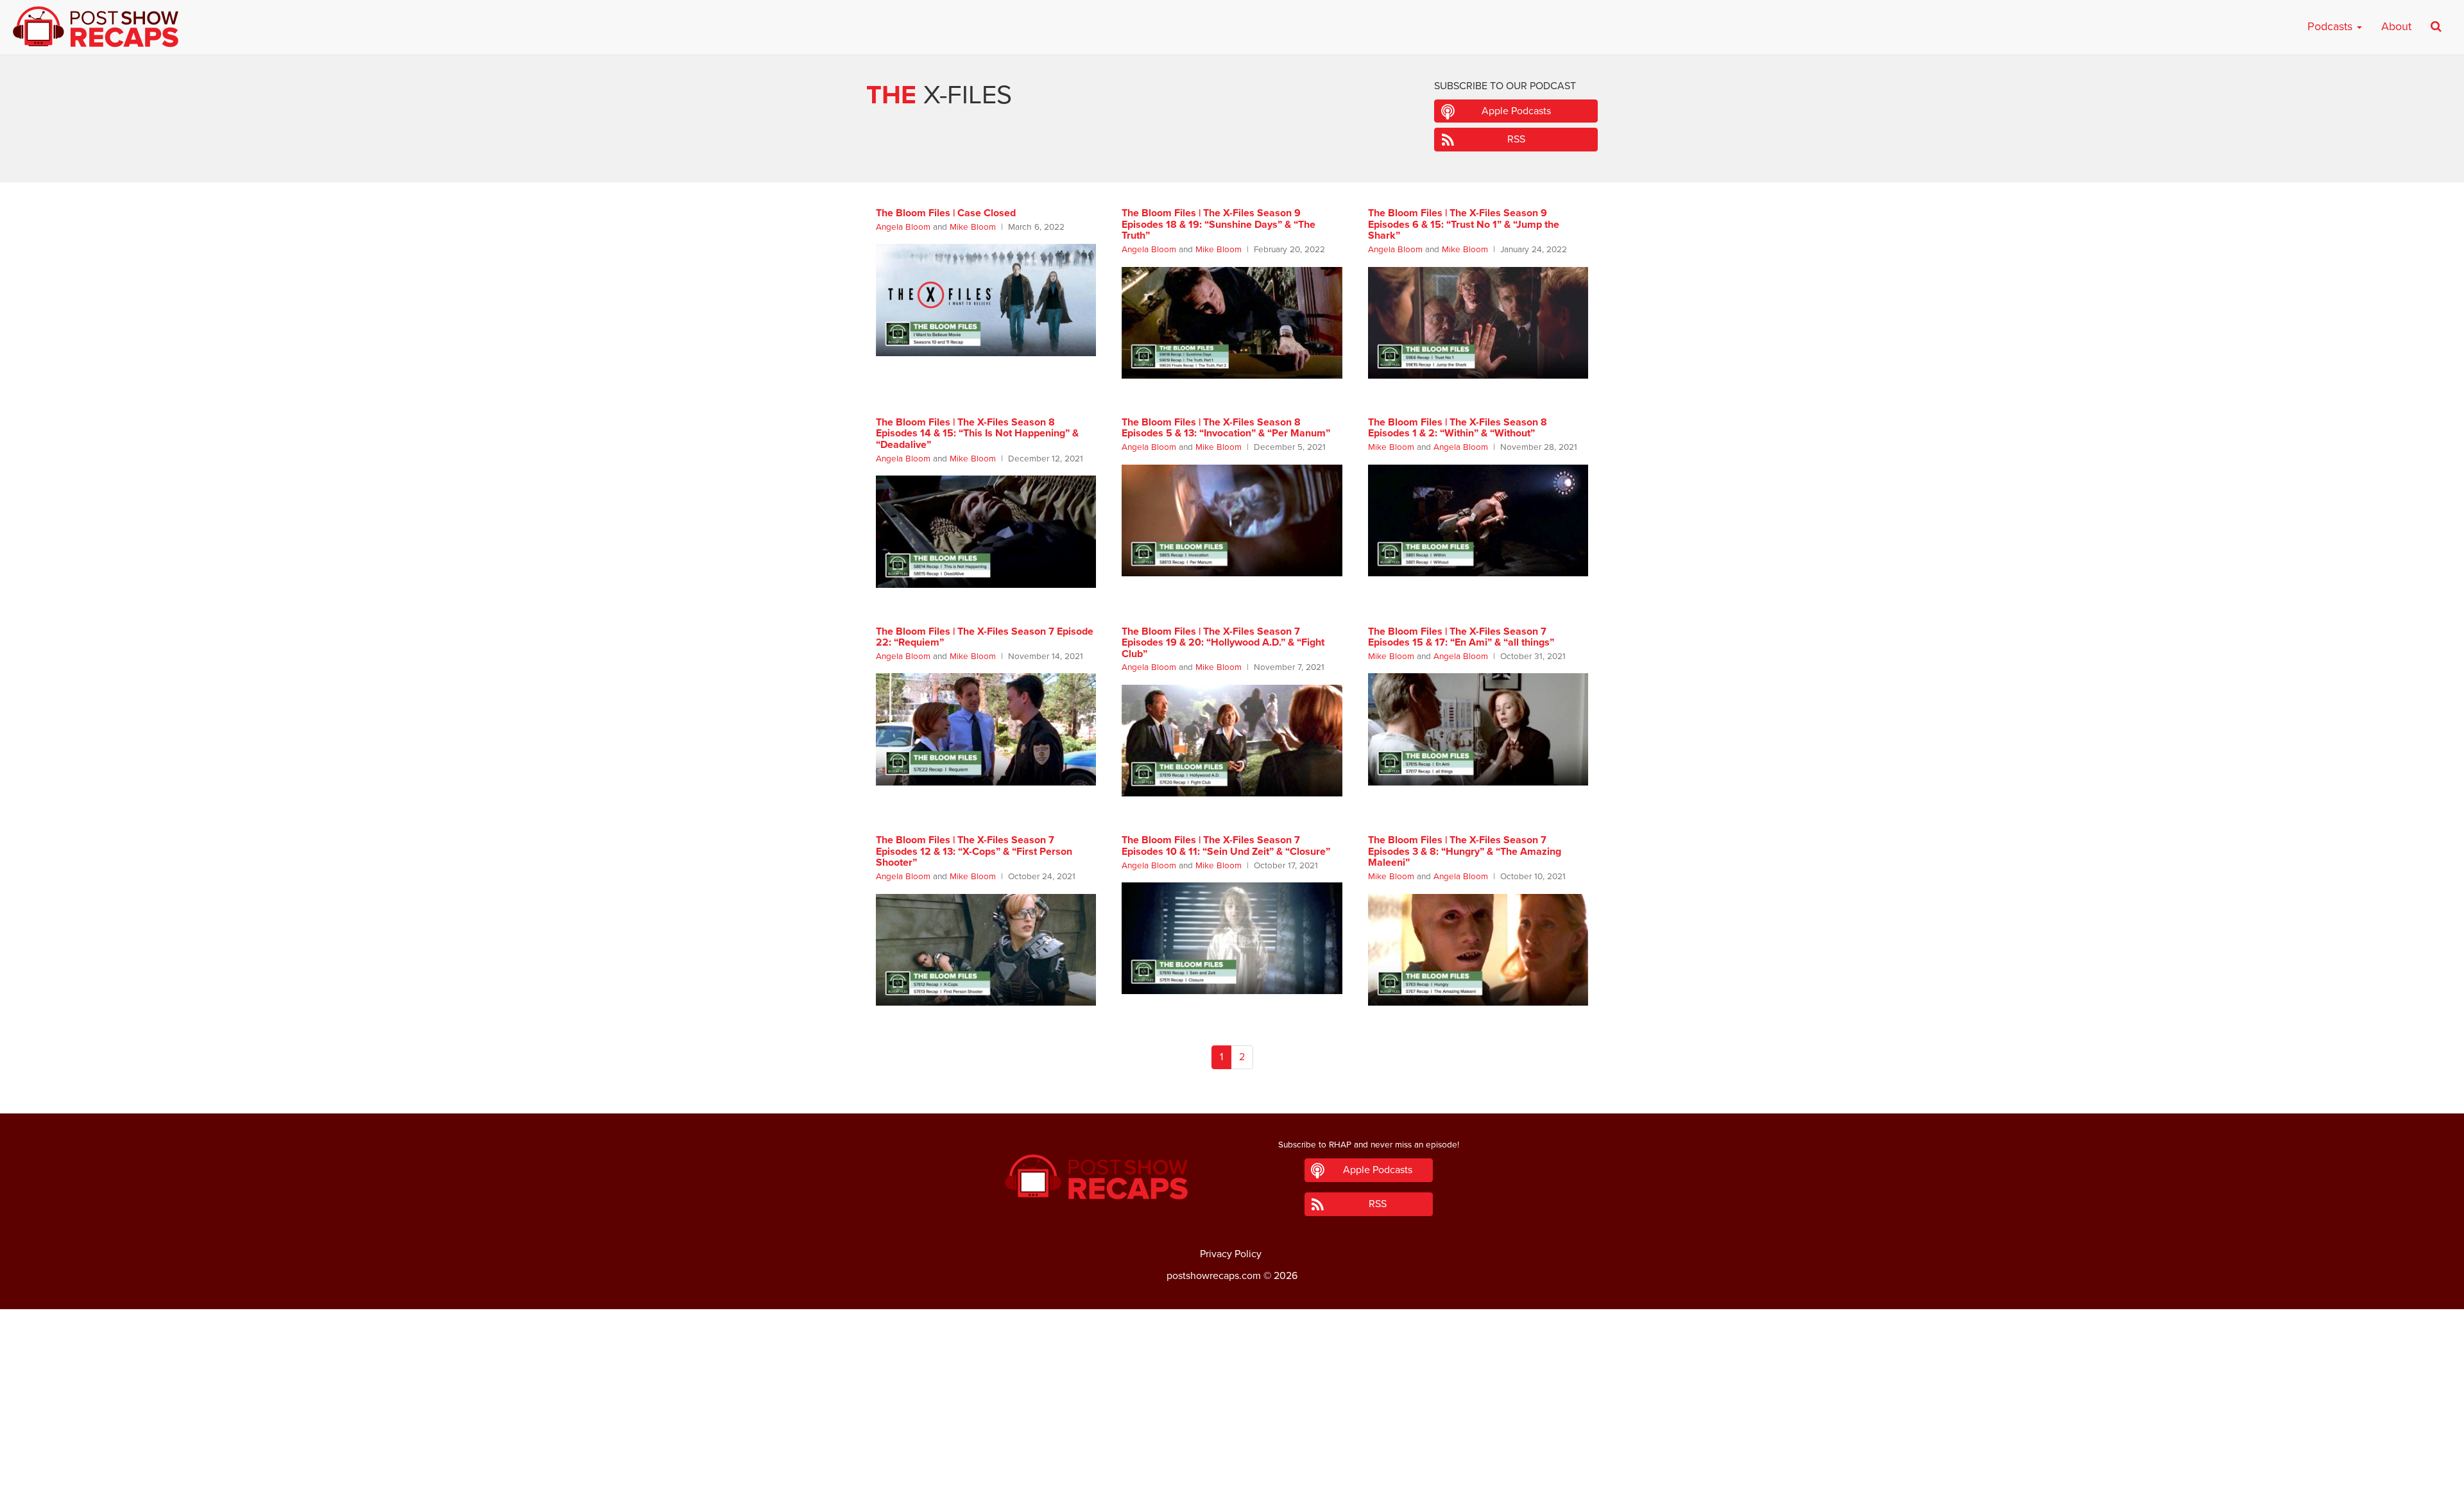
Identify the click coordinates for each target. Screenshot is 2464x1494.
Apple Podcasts (1516, 111)
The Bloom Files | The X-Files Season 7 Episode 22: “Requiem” (985, 637)
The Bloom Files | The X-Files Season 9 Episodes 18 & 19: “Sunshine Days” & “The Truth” (1219, 224)
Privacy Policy (1231, 1254)
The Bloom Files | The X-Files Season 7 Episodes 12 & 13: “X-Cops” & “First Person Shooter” (974, 851)
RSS (1516, 139)
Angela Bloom (903, 227)
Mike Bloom (973, 227)
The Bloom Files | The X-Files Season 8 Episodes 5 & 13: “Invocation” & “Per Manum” (1226, 428)
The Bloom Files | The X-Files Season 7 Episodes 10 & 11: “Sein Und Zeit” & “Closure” (1226, 846)
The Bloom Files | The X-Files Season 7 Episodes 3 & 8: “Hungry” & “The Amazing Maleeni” (1465, 851)
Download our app (1232, 1477)
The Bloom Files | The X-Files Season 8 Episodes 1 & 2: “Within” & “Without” (1458, 428)
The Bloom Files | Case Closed (946, 213)
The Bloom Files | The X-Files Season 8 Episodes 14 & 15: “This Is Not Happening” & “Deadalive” (977, 434)
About (2396, 26)
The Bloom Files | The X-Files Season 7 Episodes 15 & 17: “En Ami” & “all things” (1461, 637)
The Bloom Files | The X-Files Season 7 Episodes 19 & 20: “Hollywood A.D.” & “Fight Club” (1223, 643)
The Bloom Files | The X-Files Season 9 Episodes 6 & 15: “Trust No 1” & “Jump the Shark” (1464, 224)
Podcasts (2331, 26)
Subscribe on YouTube (1232, 1448)
